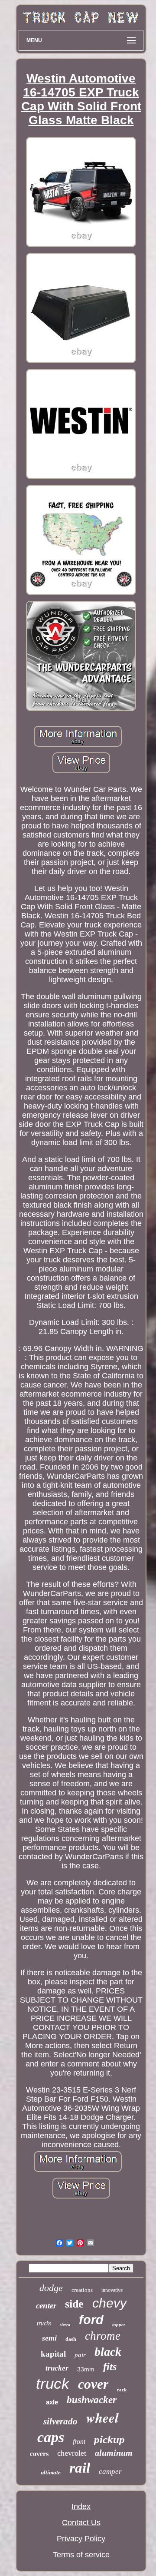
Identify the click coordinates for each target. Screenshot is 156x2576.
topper (119, 2324)
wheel (102, 2417)
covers (39, 2454)
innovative (112, 2290)
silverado (60, 2421)
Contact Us (81, 2523)
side (74, 2304)
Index (81, 2506)
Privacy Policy (81, 2539)
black (108, 2352)
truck (53, 2383)
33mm (86, 2369)
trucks (44, 2323)
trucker (57, 2368)
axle (52, 2402)
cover (93, 2384)
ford (91, 2320)
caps (51, 2437)
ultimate (51, 2472)
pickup (109, 2439)
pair (80, 2355)
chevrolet (72, 2453)
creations (82, 2290)
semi (49, 2338)
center (46, 2306)
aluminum (114, 2453)
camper (110, 2472)
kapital (53, 2354)
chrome (103, 2336)
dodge (51, 2288)
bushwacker (92, 2400)
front (79, 2442)
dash (71, 2339)
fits (110, 2367)
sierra (65, 2325)
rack (122, 2390)
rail (80, 2468)
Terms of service (81, 2555)
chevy (109, 2303)
